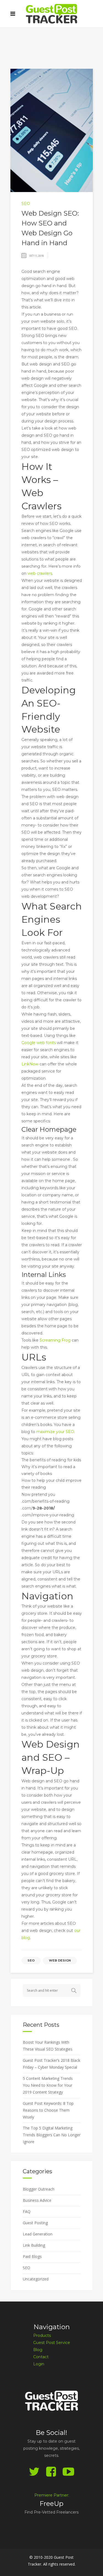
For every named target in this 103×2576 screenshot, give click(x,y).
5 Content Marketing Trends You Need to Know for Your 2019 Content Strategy (48, 2085)
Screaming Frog (55, 1340)
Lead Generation (38, 2234)
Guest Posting (35, 2223)
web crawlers (40, 573)
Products (42, 2335)
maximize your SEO (55, 1432)
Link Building (34, 2245)
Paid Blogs (32, 2256)
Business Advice (37, 2200)
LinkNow (30, 1064)
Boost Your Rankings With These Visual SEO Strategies (48, 2046)
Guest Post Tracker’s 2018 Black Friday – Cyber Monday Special (51, 2064)
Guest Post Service (52, 2343)
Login (39, 2364)
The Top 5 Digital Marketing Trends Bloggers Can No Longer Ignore (52, 2135)
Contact (41, 2357)
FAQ (27, 2212)
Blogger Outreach (39, 2189)
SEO (26, 204)
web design (60, 1960)
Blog (38, 2350)
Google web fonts (39, 1043)
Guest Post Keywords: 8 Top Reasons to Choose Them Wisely (48, 2110)
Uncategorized (36, 2279)
